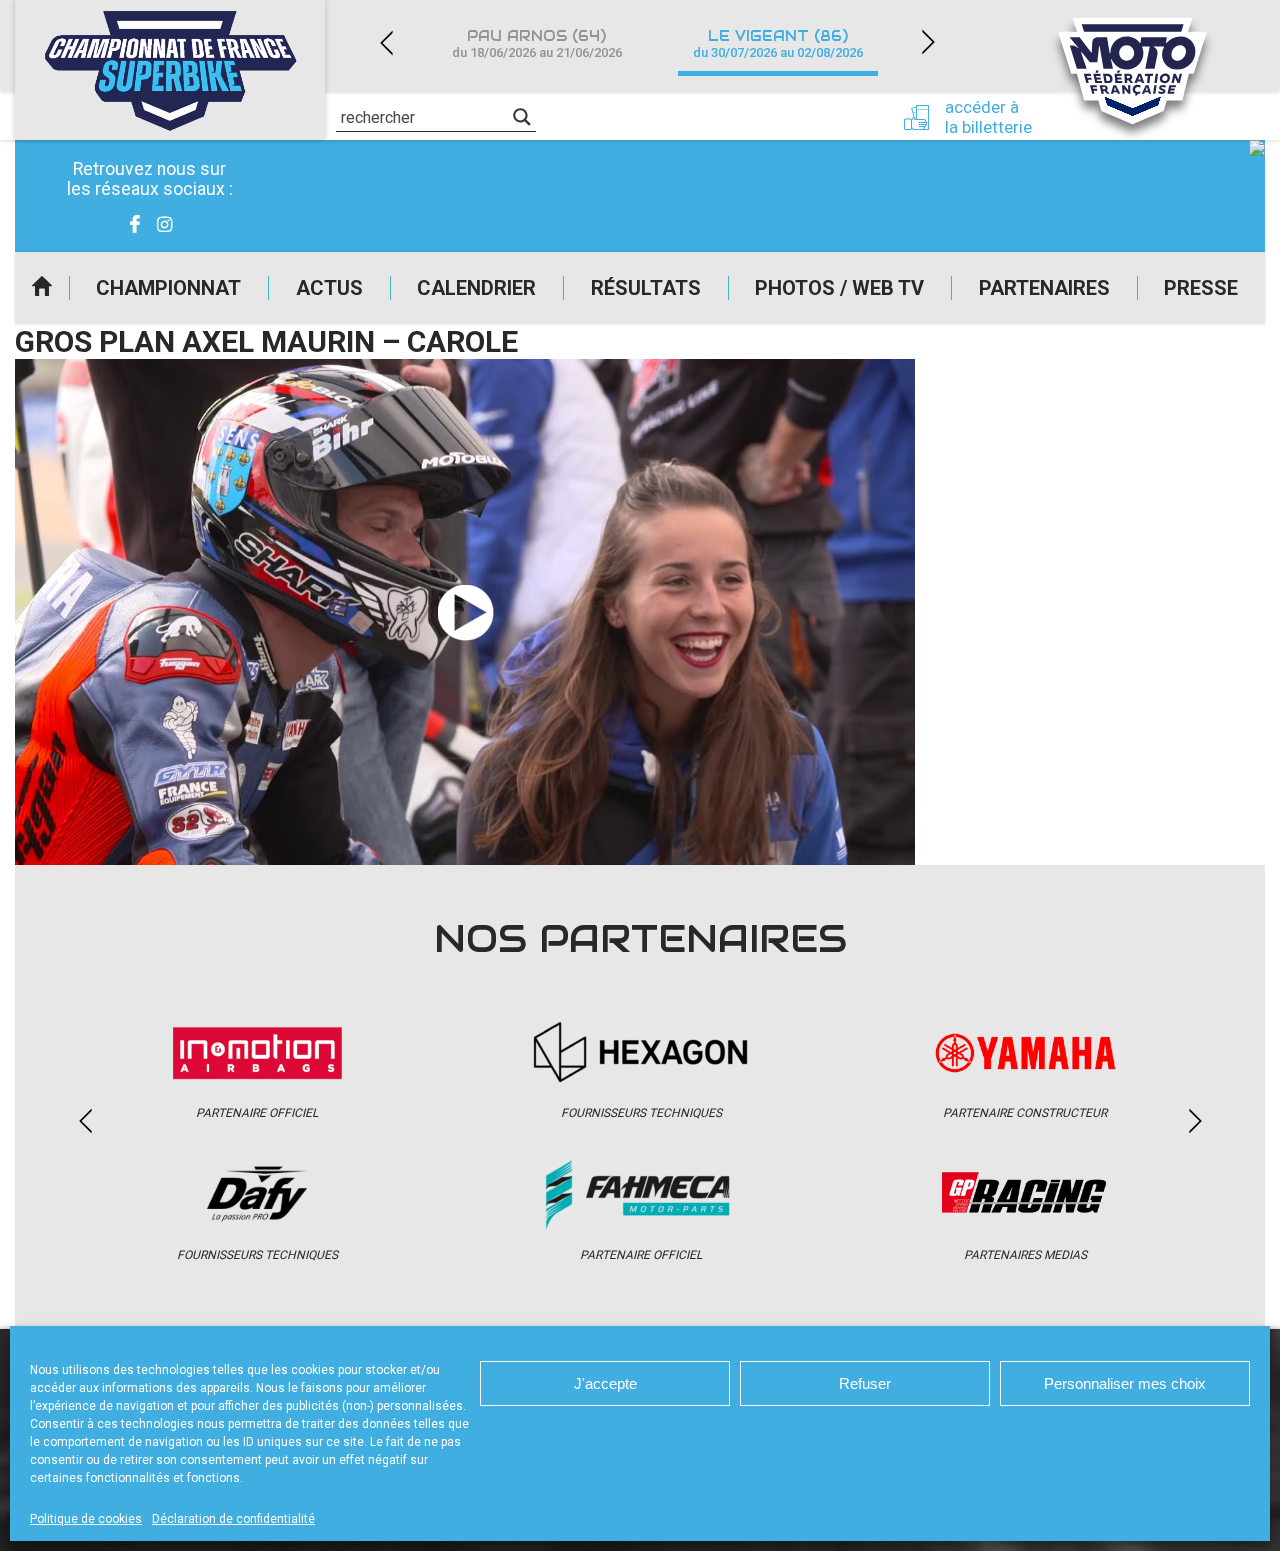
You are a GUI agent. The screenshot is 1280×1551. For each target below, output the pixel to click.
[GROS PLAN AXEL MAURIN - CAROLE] (465, 612)
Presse (1201, 288)
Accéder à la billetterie (988, 117)
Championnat (168, 288)
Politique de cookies (86, 1519)
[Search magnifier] (522, 117)
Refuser (865, 1383)
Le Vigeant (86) (778, 43)
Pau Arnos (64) (537, 43)
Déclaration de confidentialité (233, 1519)
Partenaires (1044, 288)
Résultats (646, 288)
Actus (329, 288)
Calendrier (476, 288)
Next (928, 42)
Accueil (42, 288)
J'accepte (605, 1383)
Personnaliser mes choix (1125, 1383)
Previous (386, 42)
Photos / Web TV (839, 288)
